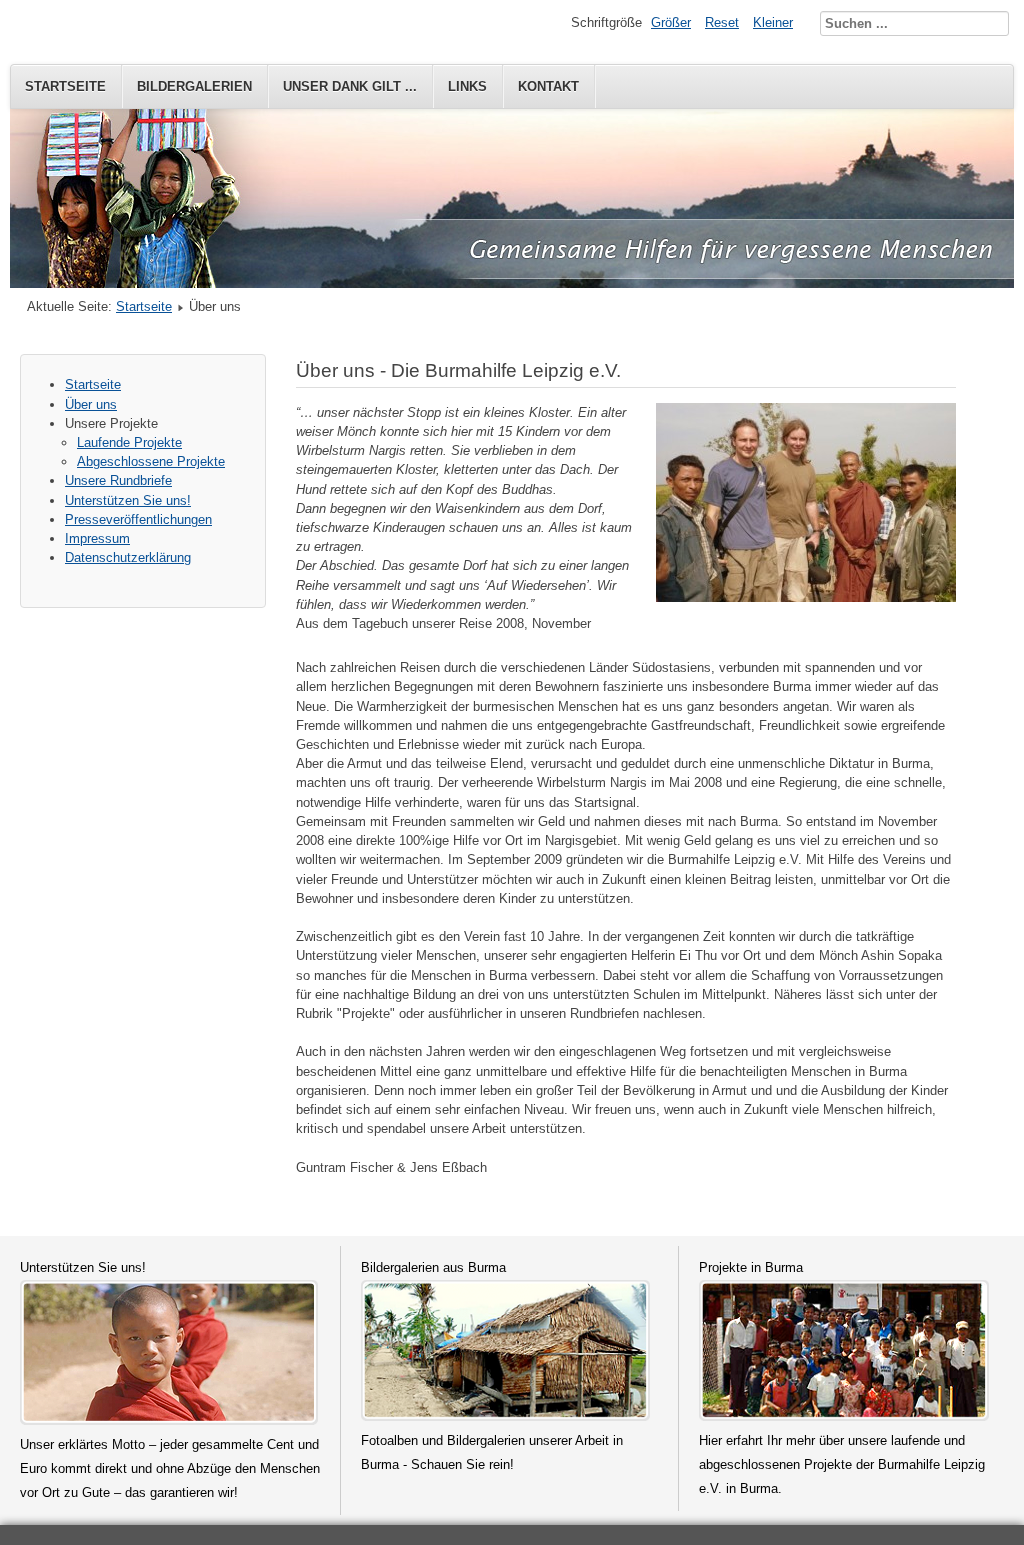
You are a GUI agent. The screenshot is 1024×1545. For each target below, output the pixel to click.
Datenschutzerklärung (128, 557)
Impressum (97, 538)
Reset (722, 22)
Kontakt (548, 86)
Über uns (91, 404)
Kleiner (773, 22)
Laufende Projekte (129, 442)
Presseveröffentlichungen (138, 519)
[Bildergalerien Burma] (506, 1416)
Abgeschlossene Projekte (151, 461)
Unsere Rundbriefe (118, 480)
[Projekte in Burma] (844, 1416)
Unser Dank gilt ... (350, 86)
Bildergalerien (194, 86)
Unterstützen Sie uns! (128, 500)
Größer (671, 22)
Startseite (65, 86)
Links (467, 86)
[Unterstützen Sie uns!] (169, 1420)
